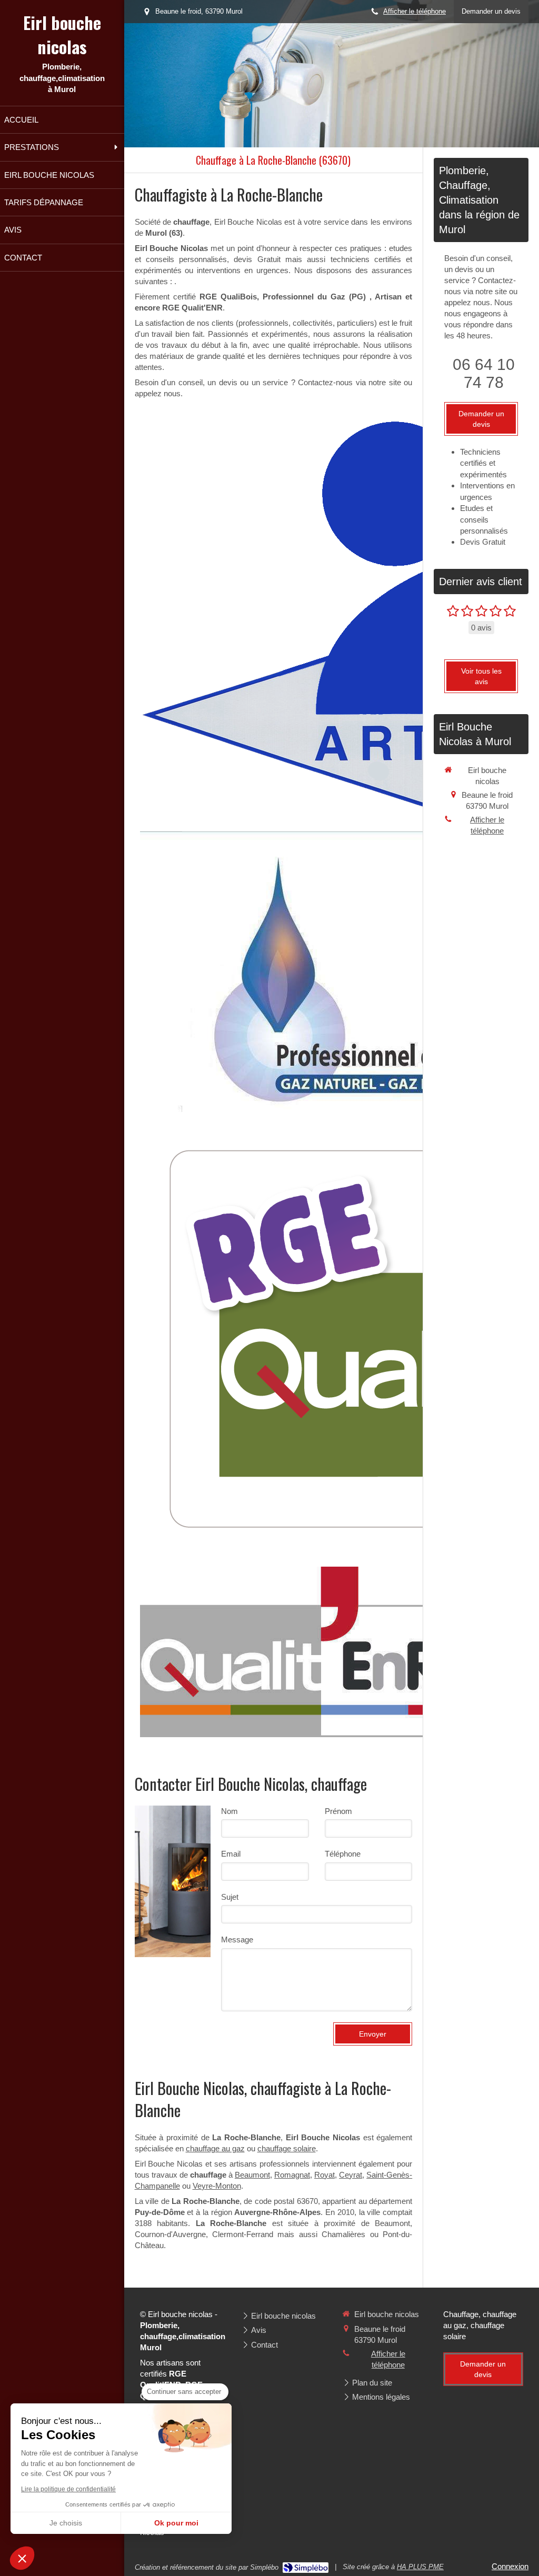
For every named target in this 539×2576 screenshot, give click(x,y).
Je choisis (66, 2523)
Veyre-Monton (217, 2186)
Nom (229, 1811)
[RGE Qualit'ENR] (308, 1652)
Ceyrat (351, 2175)
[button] (22, 2558)
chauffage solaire (287, 2148)
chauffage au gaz (215, 2148)
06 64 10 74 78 (484, 373)
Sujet (230, 1897)
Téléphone (343, 1854)
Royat (325, 2175)
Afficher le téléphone (415, 11)
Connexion (510, 2566)
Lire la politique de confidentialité (68, 2489)
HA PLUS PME (420, 2567)
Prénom (338, 1811)
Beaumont (252, 2175)
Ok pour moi (176, 2523)
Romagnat (292, 2175)
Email (231, 1854)
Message (237, 1939)
